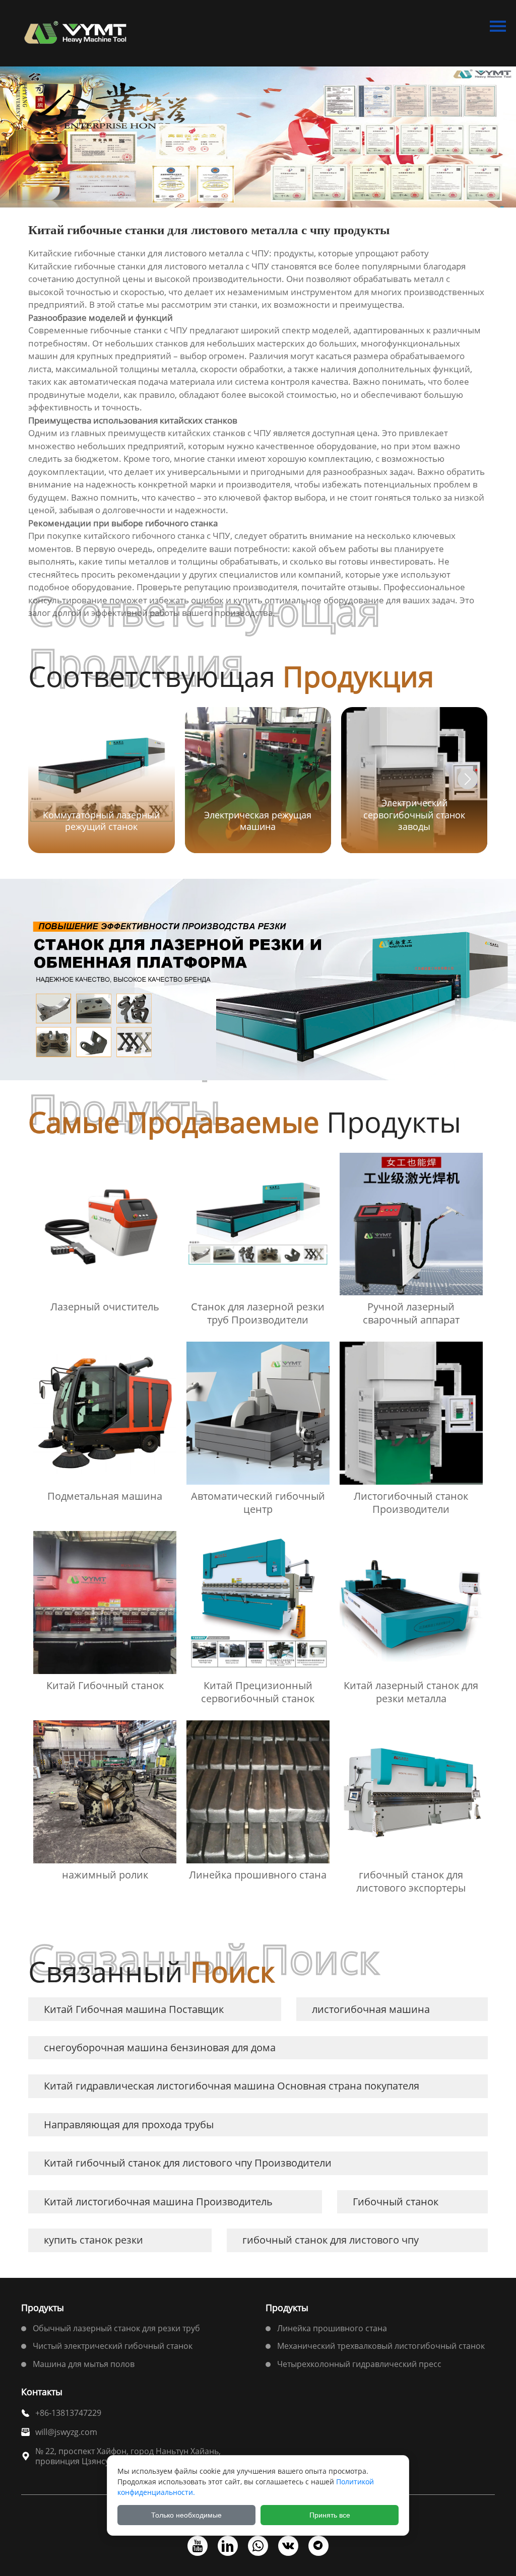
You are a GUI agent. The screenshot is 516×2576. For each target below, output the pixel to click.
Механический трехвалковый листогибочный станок (381, 2346)
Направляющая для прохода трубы (129, 2125)
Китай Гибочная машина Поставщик (134, 2009)
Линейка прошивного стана (332, 2328)
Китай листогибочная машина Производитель (158, 2202)
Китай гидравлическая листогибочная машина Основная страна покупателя (232, 2086)
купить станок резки (93, 2240)
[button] (468, 779)
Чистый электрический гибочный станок (113, 2346)
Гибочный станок (396, 2202)
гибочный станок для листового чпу (331, 2240)
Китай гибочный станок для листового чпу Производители (188, 2163)
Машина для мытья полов (84, 2364)
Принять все (330, 2515)
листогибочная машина (371, 2009)
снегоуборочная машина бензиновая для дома (160, 2047)
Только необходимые (186, 2515)
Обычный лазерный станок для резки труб (116, 2328)
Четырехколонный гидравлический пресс (359, 2364)
